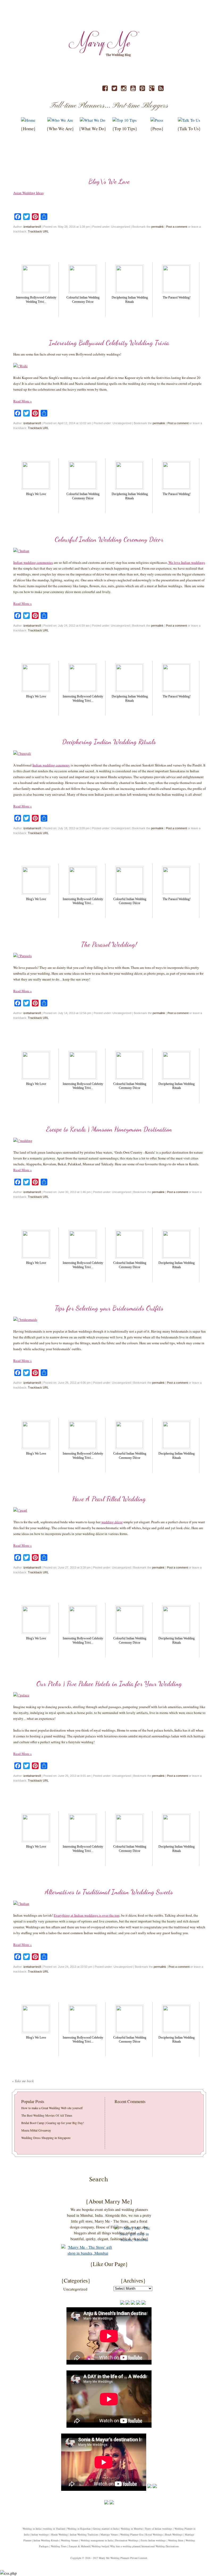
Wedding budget (100, 2546)
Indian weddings (40, 2534)
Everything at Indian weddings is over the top (87, 1915)
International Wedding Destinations (160, 2546)
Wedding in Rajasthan (79, 2529)
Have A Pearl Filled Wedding (109, 1499)
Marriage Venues (109, 2534)
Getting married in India (106, 2529)
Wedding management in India (97, 2540)
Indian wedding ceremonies (33, 562)
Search (141, 2183)
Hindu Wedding (59, 2534)
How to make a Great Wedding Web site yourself (52, 2108)
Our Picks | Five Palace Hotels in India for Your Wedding (109, 1684)
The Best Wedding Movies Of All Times (47, 2115)
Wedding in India (32, 2529)
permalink (158, 227)
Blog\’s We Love (109, 181)
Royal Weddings (154, 2534)
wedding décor (112, 1522)
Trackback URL (38, 231)
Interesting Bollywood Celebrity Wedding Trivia (109, 343)
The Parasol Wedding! (177, 297)
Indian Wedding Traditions (84, 2534)
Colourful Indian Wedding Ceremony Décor (83, 300)
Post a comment (177, 227)
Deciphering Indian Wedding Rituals (130, 300)
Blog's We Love (36, 494)
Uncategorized (75, 2289)
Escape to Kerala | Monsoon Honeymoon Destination (109, 1129)
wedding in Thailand (54, 2529)
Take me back (23, 2081)
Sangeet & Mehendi (79, 2546)
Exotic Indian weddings (153, 2540)
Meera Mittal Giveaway (36, 2130)
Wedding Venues (70, 2540)
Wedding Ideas (176, 2540)
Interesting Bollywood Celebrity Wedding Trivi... (36, 300)
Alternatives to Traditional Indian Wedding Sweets (109, 1892)
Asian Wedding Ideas (28, 193)
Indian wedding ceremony (51, 765)
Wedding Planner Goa (132, 2534)
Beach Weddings (174, 2534)
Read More (23, 401)
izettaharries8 (32, 227)
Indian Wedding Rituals (46, 2540)
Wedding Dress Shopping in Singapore (46, 2138)
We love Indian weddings (186, 562)
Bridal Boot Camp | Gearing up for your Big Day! (53, 2123)
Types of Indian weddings (159, 2529)
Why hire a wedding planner (125, 2546)
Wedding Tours (59, 2546)
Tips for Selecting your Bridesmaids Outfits (109, 1308)
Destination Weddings (127, 2540)
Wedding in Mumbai (132, 2529)
